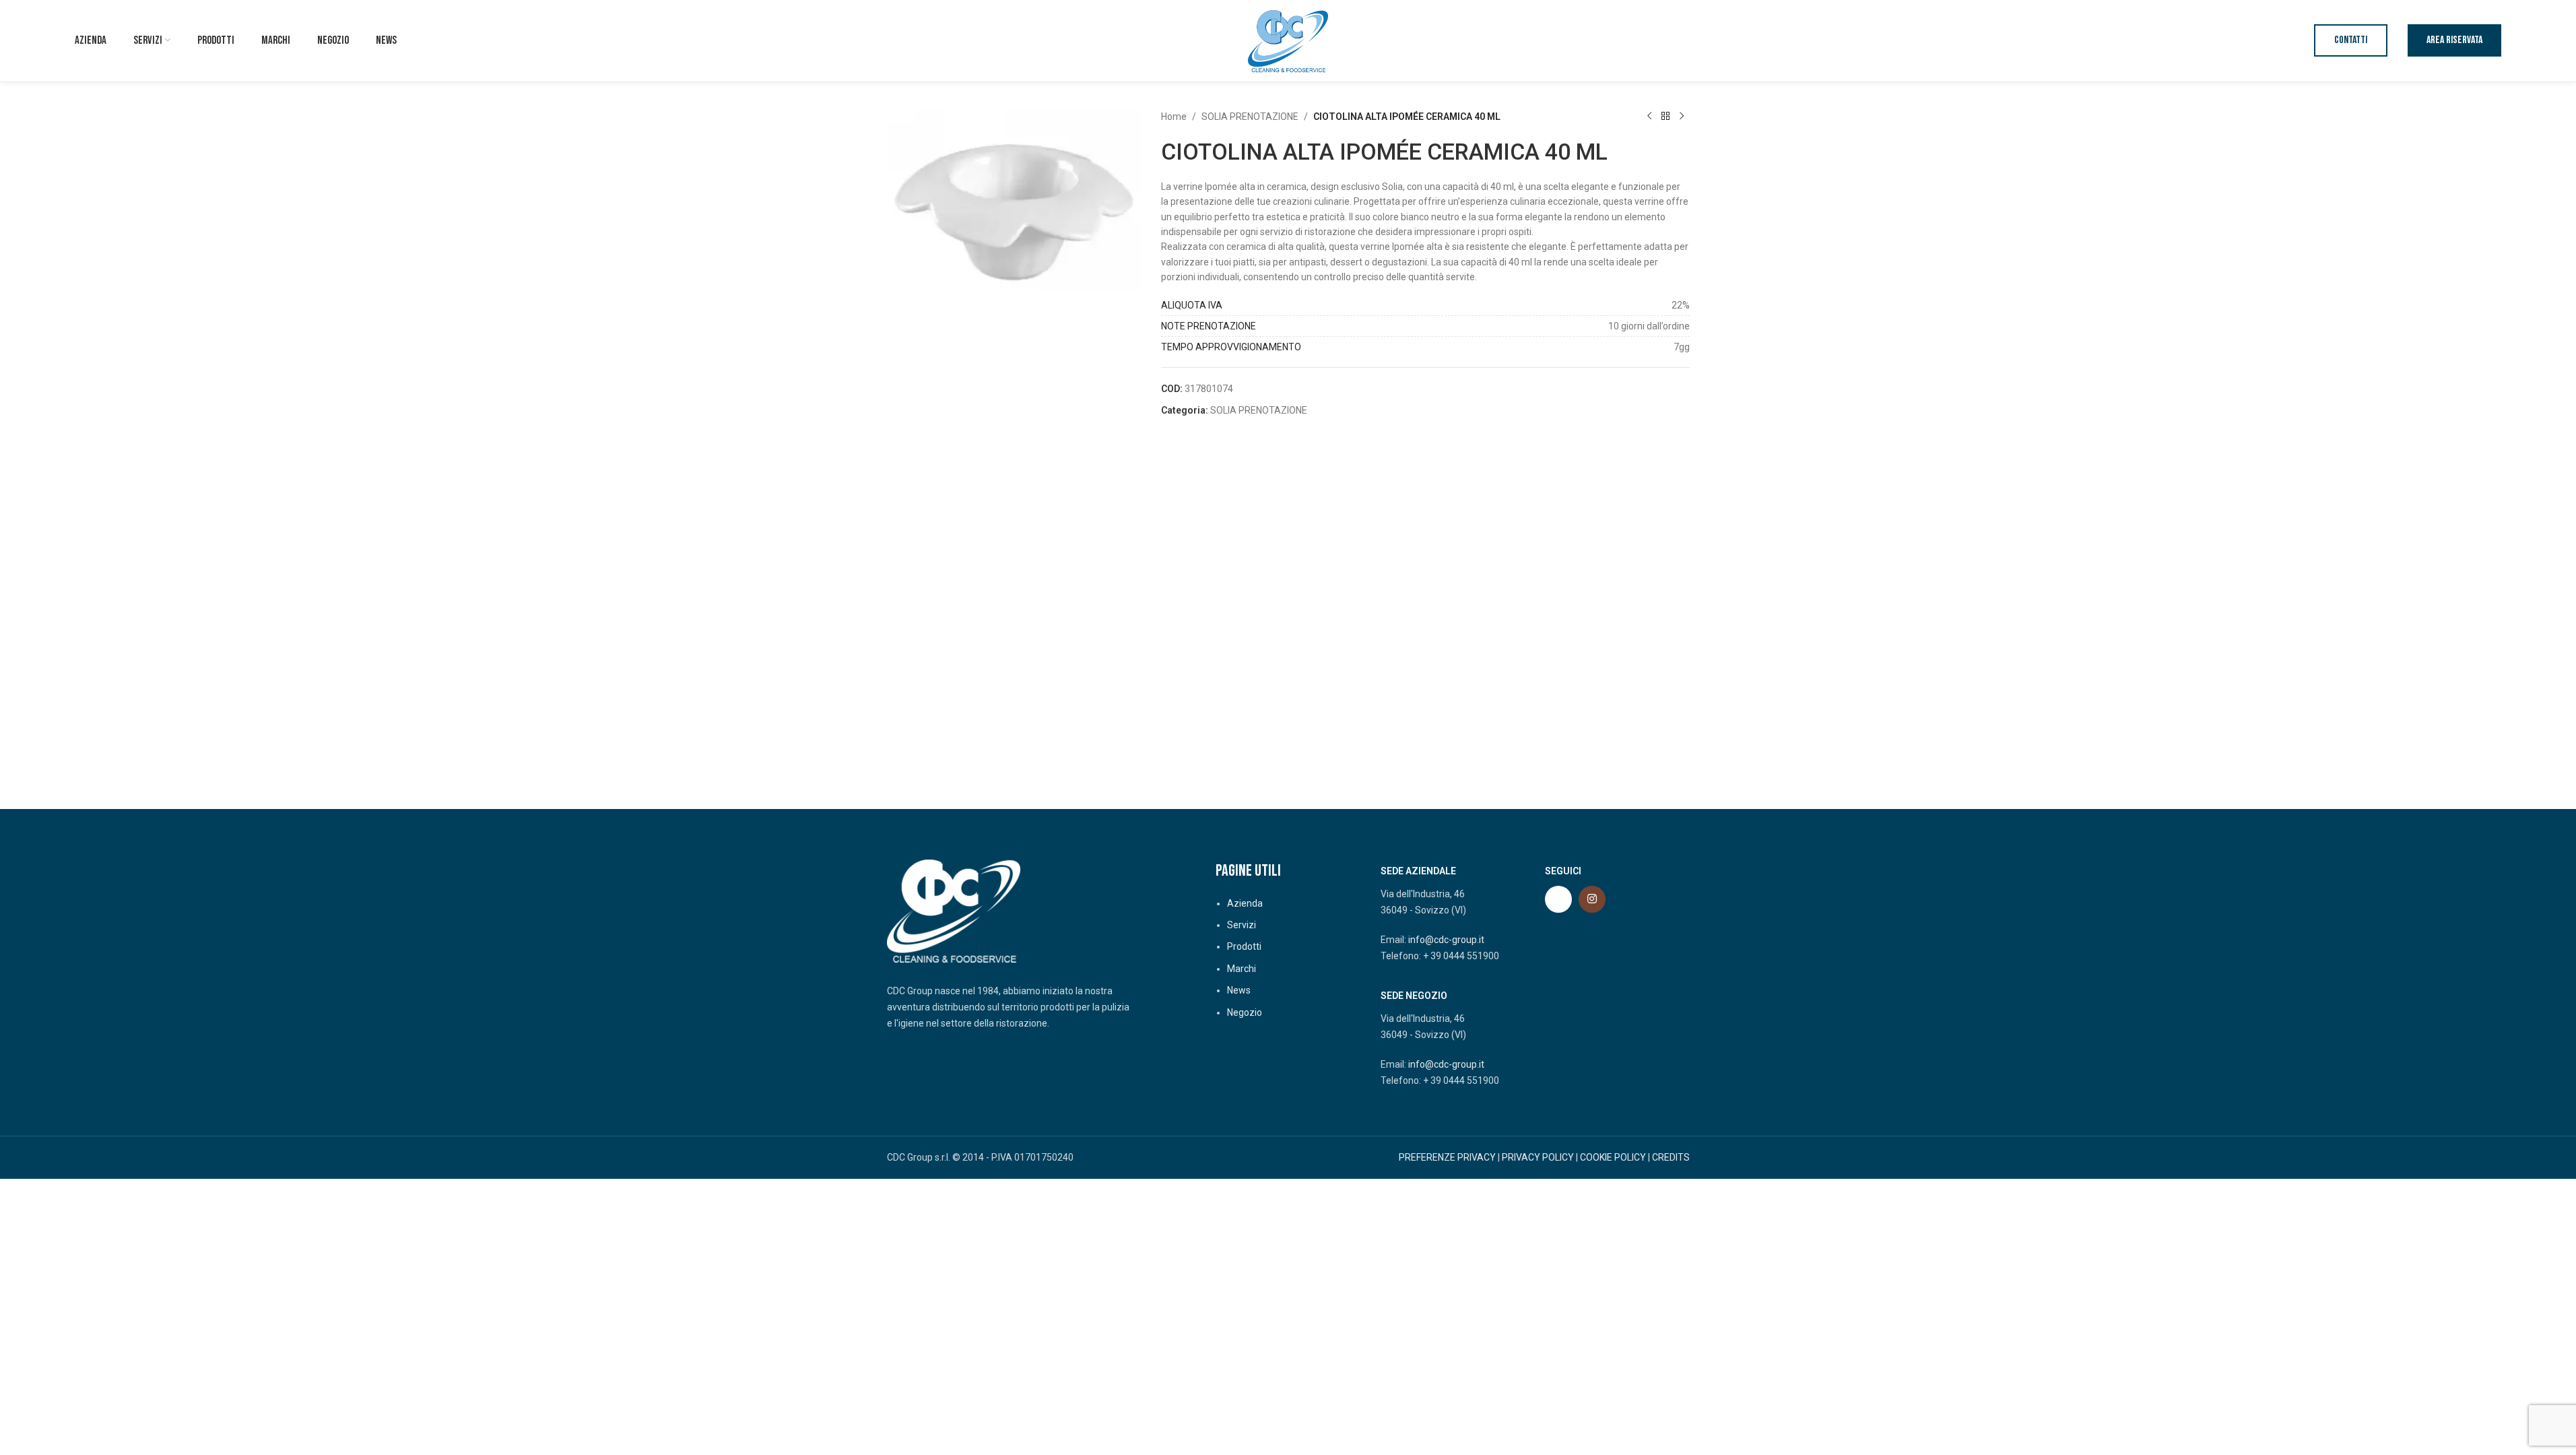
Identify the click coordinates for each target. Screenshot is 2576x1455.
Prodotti (1244, 946)
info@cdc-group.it (1446, 940)
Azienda (1245, 903)
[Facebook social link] (1558, 899)
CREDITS (1671, 1157)
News (1239, 990)
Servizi (1242, 925)
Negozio (1245, 1012)
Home (1174, 117)
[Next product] (1682, 117)
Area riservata (2454, 40)
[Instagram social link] (1592, 899)
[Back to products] (1665, 117)
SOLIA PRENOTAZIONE (1250, 117)
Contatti (2351, 40)
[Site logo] (1288, 40)
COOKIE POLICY (1613, 1157)
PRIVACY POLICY (1538, 1157)
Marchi (1242, 969)
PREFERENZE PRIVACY (1447, 1157)
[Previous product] (1649, 117)
